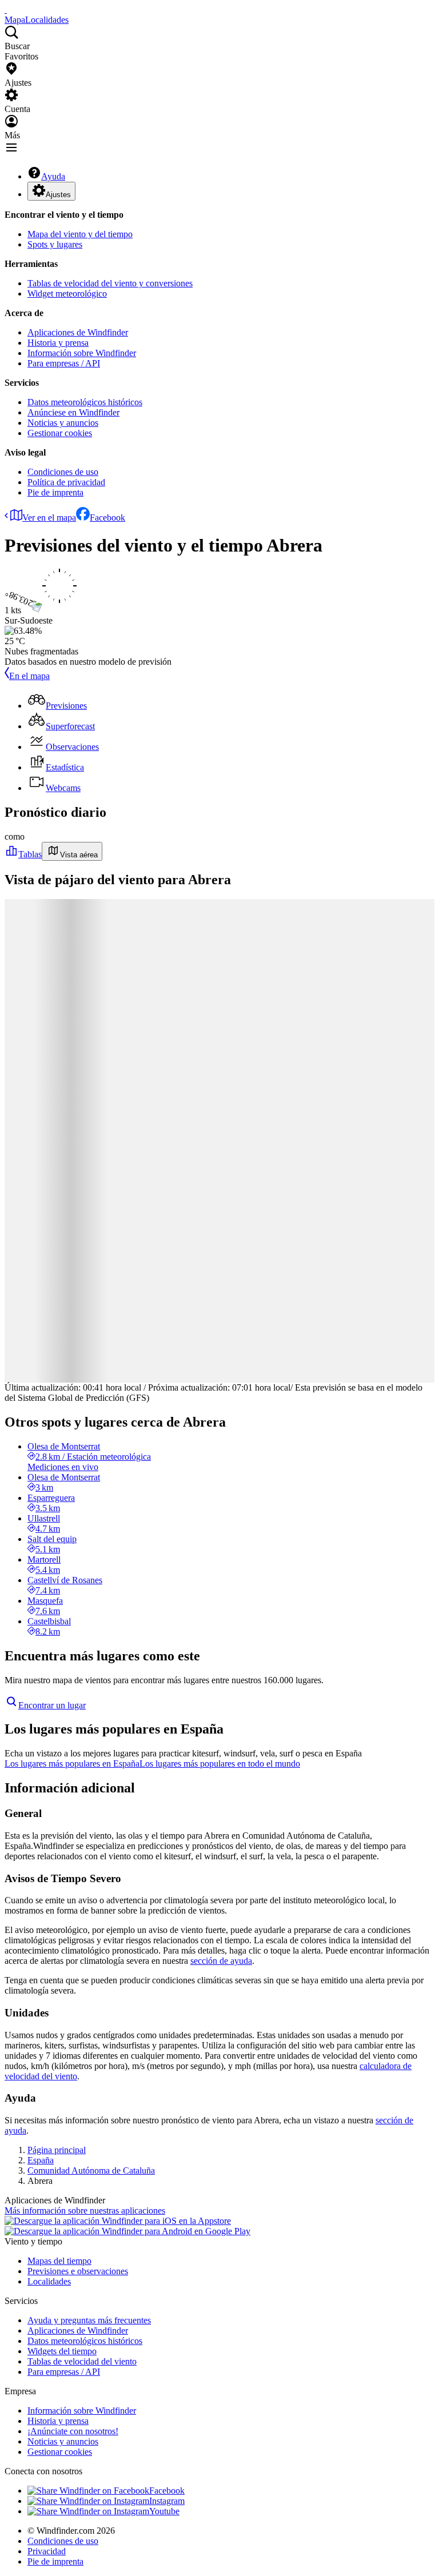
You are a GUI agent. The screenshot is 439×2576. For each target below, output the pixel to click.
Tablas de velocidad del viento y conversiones (110, 283)
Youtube (164, 2511)
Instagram (167, 2501)
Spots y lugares (55, 244)
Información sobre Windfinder (82, 353)
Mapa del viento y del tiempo (80, 234)
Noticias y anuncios (63, 423)
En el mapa (29, 676)
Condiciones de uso (63, 472)
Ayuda (53, 176)
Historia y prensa (58, 343)
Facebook (107, 518)
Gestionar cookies (60, 433)
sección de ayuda (221, 1961)
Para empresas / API (64, 363)
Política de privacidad (66, 482)
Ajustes (58, 195)
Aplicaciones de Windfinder (78, 332)
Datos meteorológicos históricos (85, 402)
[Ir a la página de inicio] (6, 9)
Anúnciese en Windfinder (73, 412)
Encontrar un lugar (52, 1705)
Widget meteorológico (67, 293)
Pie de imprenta (55, 492)
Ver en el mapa (49, 518)
